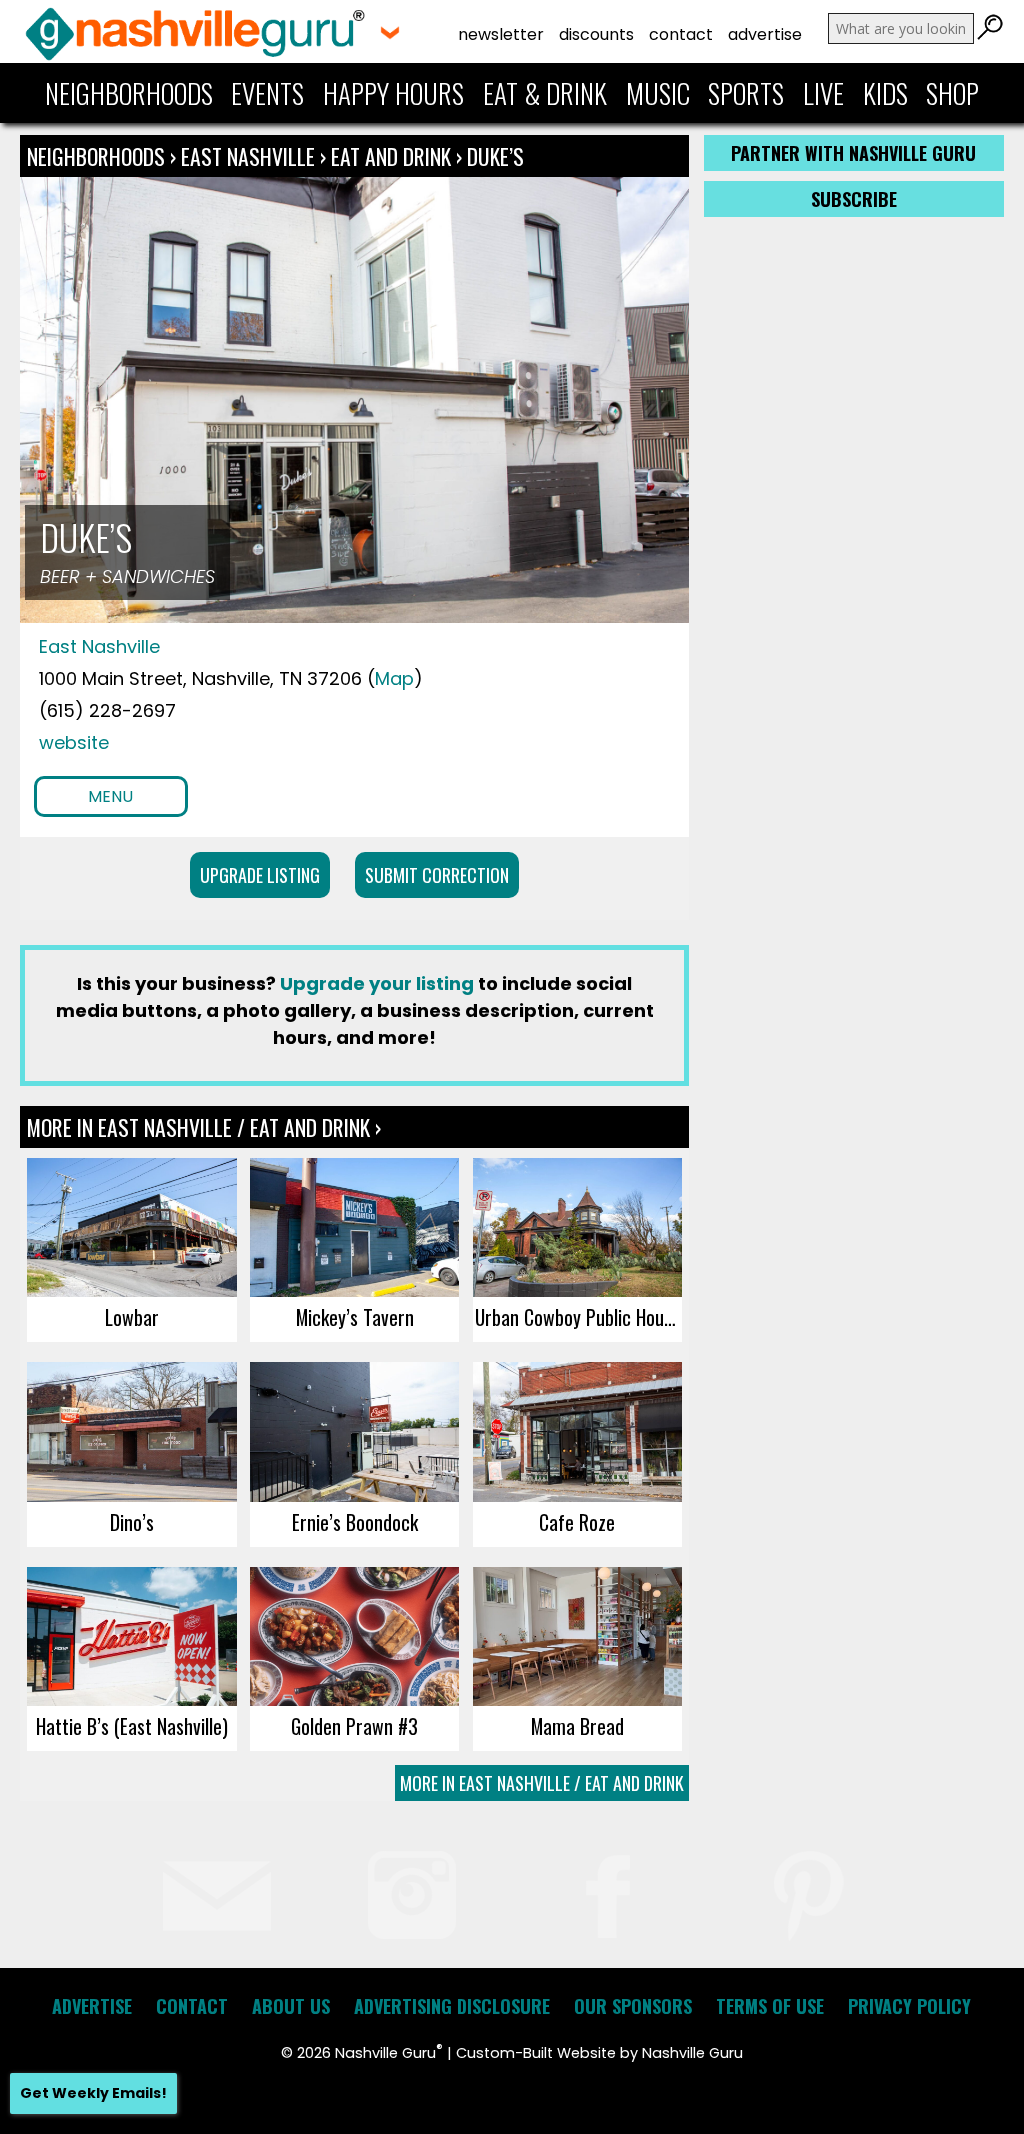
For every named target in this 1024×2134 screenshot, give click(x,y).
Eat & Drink (545, 93)
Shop (952, 93)
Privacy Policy (909, 2006)
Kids (885, 93)
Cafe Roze (577, 1522)
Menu (110, 796)
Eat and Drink (391, 156)
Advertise (765, 34)
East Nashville (250, 156)
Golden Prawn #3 (354, 1726)
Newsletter (501, 34)
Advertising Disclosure (452, 2006)
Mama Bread (577, 1726)
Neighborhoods (129, 93)
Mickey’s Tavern (355, 1317)
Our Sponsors (633, 2006)
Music (658, 93)
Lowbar (132, 1317)
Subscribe (854, 199)
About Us (291, 2006)
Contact (681, 34)
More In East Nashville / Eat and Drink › (204, 1127)
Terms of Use (770, 2006)
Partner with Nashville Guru (853, 153)
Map (394, 678)
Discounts (596, 34)
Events (267, 93)
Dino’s (132, 1522)
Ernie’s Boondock (355, 1522)
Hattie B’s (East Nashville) (132, 1726)
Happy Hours (393, 93)
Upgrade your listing (377, 983)
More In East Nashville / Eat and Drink (542, 1783)
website (74, 742)
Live (823, 93)
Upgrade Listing (260, 875)
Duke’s (495, 156)
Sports (746, 93)
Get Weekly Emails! (93, 2093)
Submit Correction (437, 875)
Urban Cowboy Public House (578, 1317)
